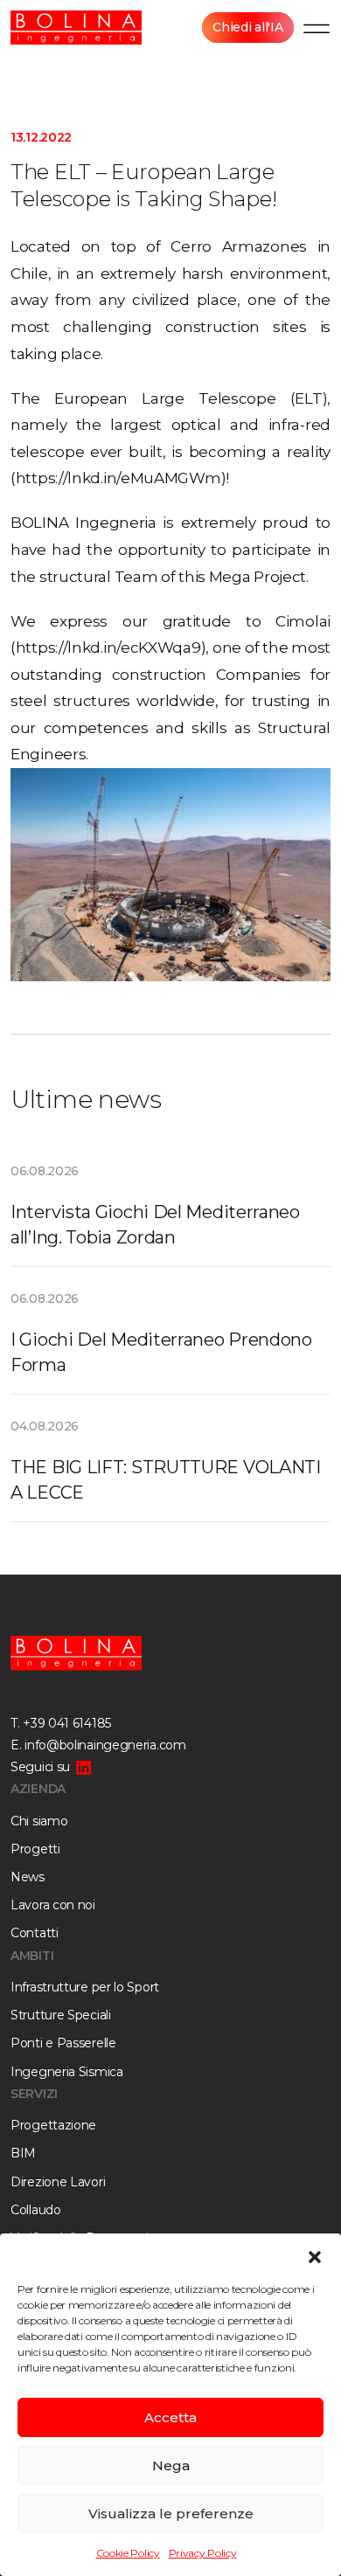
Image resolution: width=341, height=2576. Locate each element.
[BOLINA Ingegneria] (76, 28)
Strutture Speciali (61, 2015)
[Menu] (317, 28)
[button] (315, 2255)
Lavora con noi (53, 1905)
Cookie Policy (128, 2553)
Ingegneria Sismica (67, 2072)
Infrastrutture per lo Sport (85, 1987)
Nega (171, 2465)
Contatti (35, 1933)
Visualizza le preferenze (171, 2514)
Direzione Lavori (58, 2182)
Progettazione (53, 2125)
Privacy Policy (203, 2553)
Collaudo (36, 2210)
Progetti (35, 1849)
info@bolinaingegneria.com (105, 1745)
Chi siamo (39, 1821)
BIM (23, 2153)
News (28, 1877)
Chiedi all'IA (247, 27)
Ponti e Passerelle (63, 2043)
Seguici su (40, 1767)
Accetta (170, 2417)
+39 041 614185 (67, 1723)
